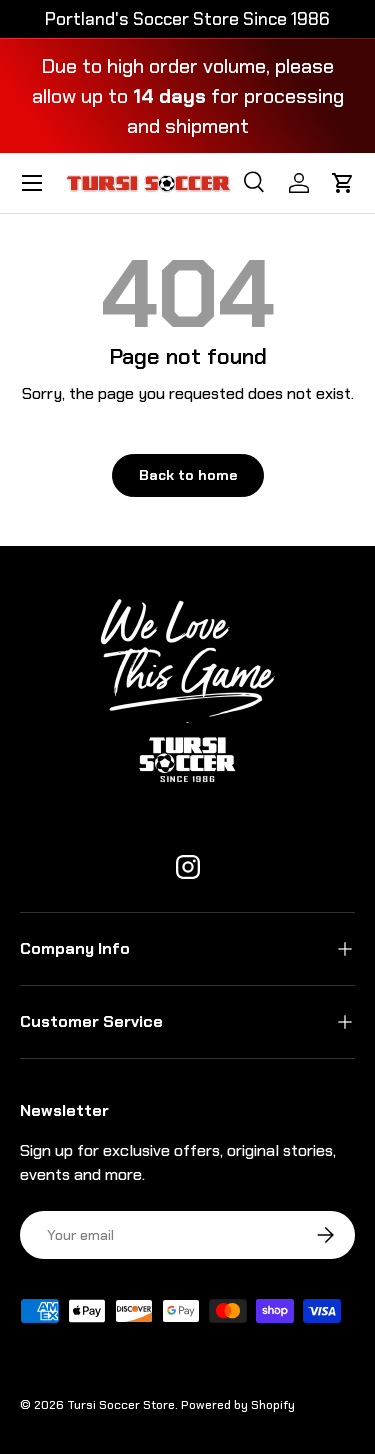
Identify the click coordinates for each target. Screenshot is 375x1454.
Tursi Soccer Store (121, 1405)
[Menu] (32, 183)
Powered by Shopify (238, 1405)
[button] (343, 183)
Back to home (188, 475)
